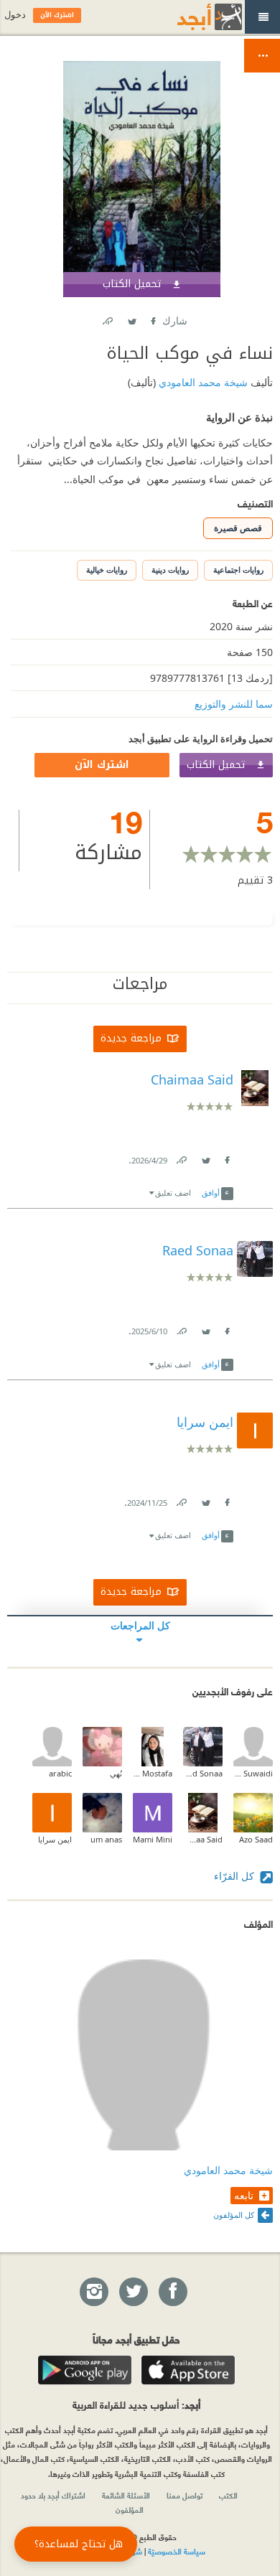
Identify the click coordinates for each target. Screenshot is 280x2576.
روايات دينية (170, 570)
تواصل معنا (185, 2495)
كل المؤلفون (234, 2215)
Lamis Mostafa (153, 1773)
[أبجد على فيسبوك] (172, 2292)
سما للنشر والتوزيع (234, 704)
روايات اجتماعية (238, 570)
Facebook (152, 318)
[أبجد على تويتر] (133, 2292)
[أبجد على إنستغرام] (93, 2292)
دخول (15, 15)
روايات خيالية (107, 570)
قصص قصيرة (238, 528)
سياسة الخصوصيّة (177, 2551)
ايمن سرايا (55, 1839)
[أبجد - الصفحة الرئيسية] (192, 17)
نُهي (116, 1773)
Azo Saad (256, 1839)
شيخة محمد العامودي (202, 382)
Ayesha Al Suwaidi (253, 1773)
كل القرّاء (235, 1876)
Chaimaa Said (203, 1839)
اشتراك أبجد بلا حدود (53, 2495)
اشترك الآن (102, 765)
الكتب (228, 2495)
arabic (60, 1773)
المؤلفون (130, 2509)
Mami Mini (153, 1839)
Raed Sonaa (203, 1773)
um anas (106, 1839)
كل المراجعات (140, 1625)
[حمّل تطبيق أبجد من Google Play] (85, 2370)
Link (181, 1157)
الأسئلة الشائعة (126, 2495)
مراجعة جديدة (131, 1038)
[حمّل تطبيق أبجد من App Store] (188, 2370)
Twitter (131, 318)
